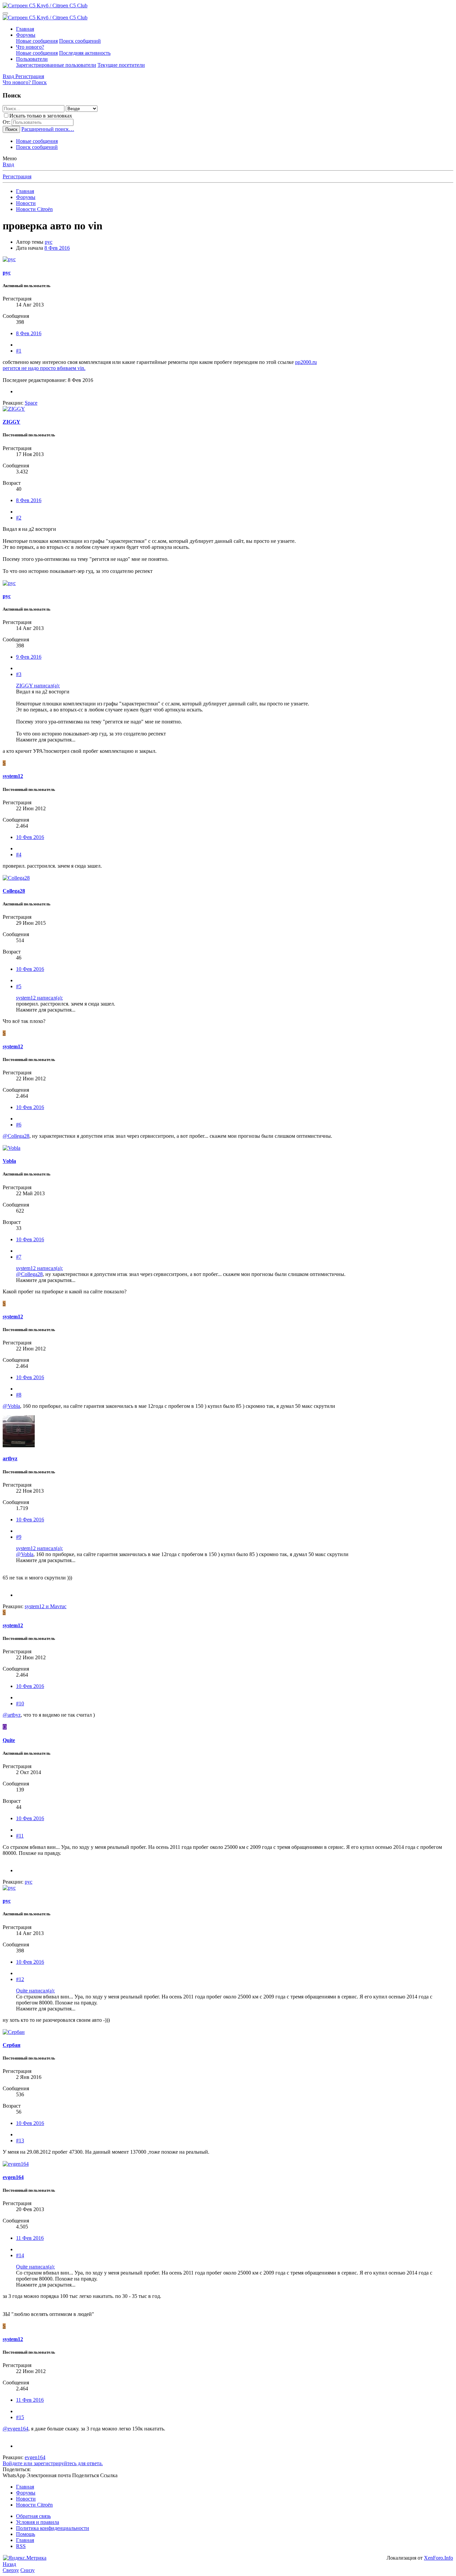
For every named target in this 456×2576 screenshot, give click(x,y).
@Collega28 (16, 1136)
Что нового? (30, 47)
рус (49, 242)
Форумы (26, 35)
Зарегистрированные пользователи (56, 65)
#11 (20, 1836)
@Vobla (11, 1406)
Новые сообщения (37, 41)
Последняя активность (85, 53)
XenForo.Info (438, 2558)
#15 (20, 2417)
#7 (19, 1257)
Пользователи (32, 59)
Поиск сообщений (80, 41)
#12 (20, 1979)
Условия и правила (38, 2522)
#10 (20, 1703)
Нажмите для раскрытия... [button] (46, 740)
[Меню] (5, 13)
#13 (20, 2140)
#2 (19, 518)
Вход (8, 164)
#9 (19, 1537)
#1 (19, 351)
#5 (19, 986)
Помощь (26, 2534)
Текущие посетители (121, 65)
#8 (19, 1395)
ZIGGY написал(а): (38, 686)
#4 (19, 854)
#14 (20, 2255)
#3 (19, 674)
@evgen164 (16, 2429)
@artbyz (12, 1715)
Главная (25, 29)
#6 (19, 1125)
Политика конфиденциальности (53, 2528)
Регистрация (17, 176)
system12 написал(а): (39, 998)
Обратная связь (33, 2516)
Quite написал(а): (35, 1991)
